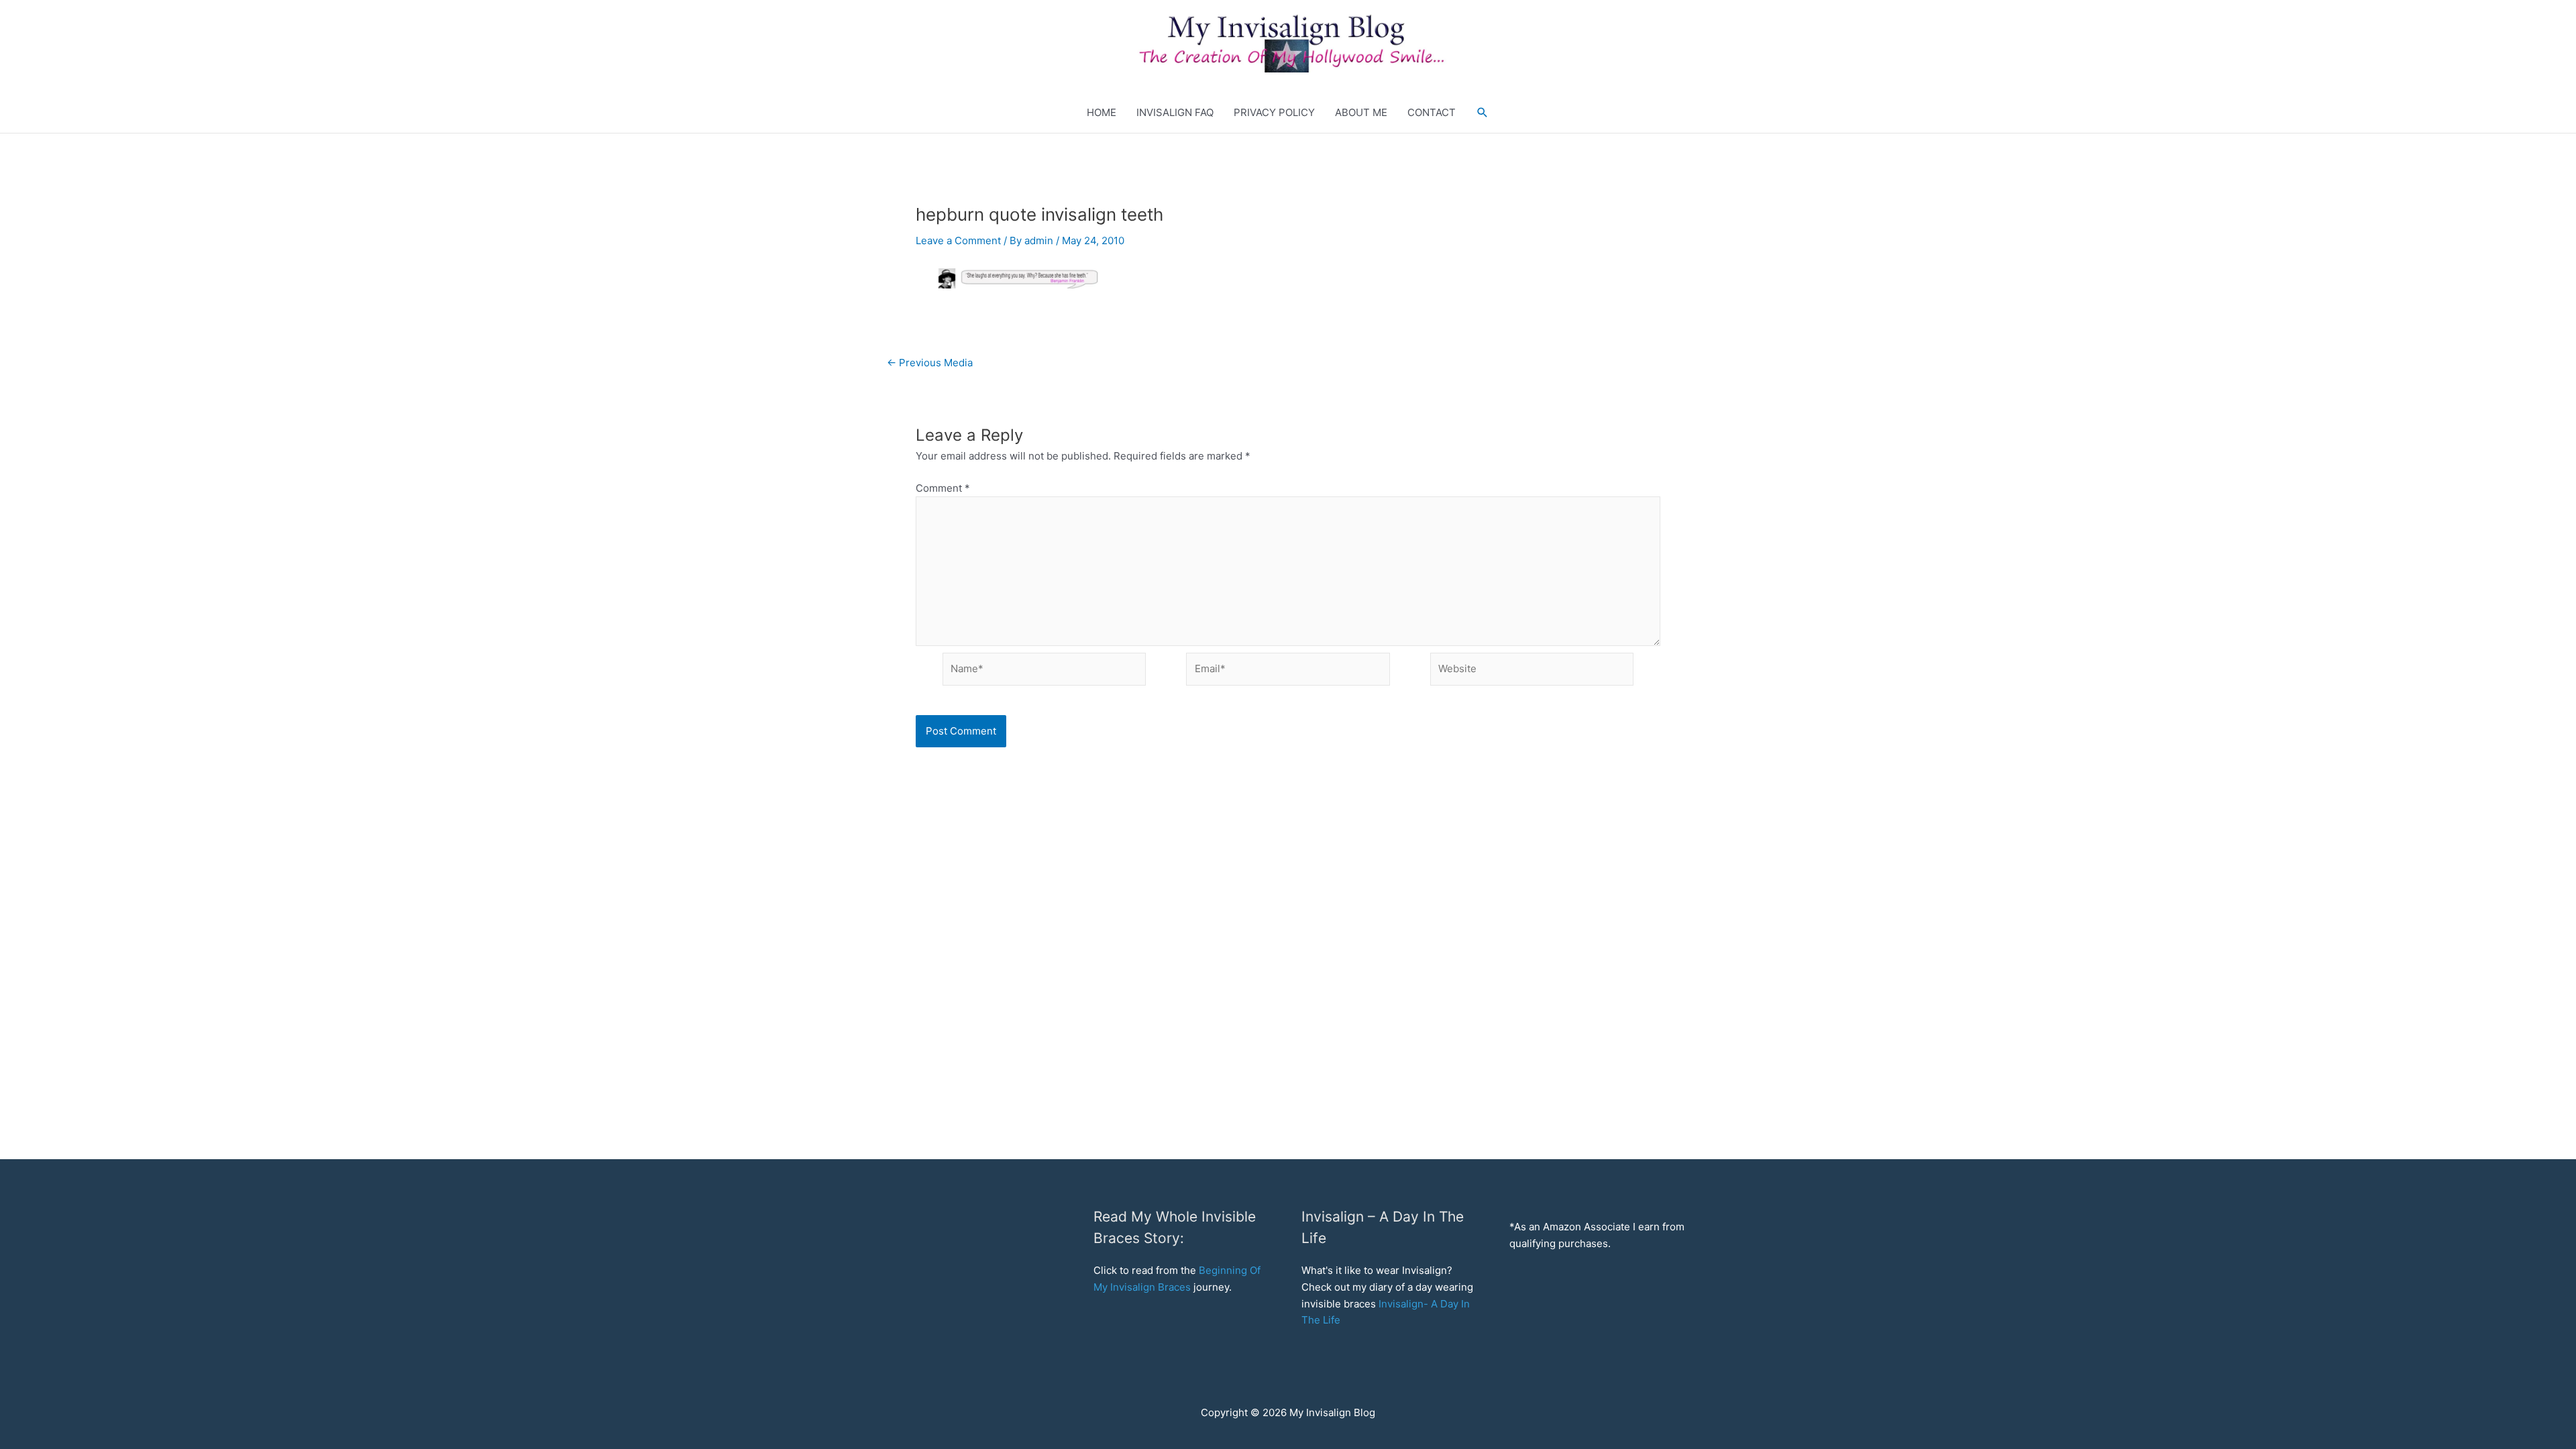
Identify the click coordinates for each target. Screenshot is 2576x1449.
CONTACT (1432, 112)
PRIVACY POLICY (1274, 112)
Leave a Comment (958, 240)
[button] (1283, 41)
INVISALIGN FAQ (1175, 112)
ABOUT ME (1361, 112)
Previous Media (930, 363)
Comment (943, 488)
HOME (1102, 112)
